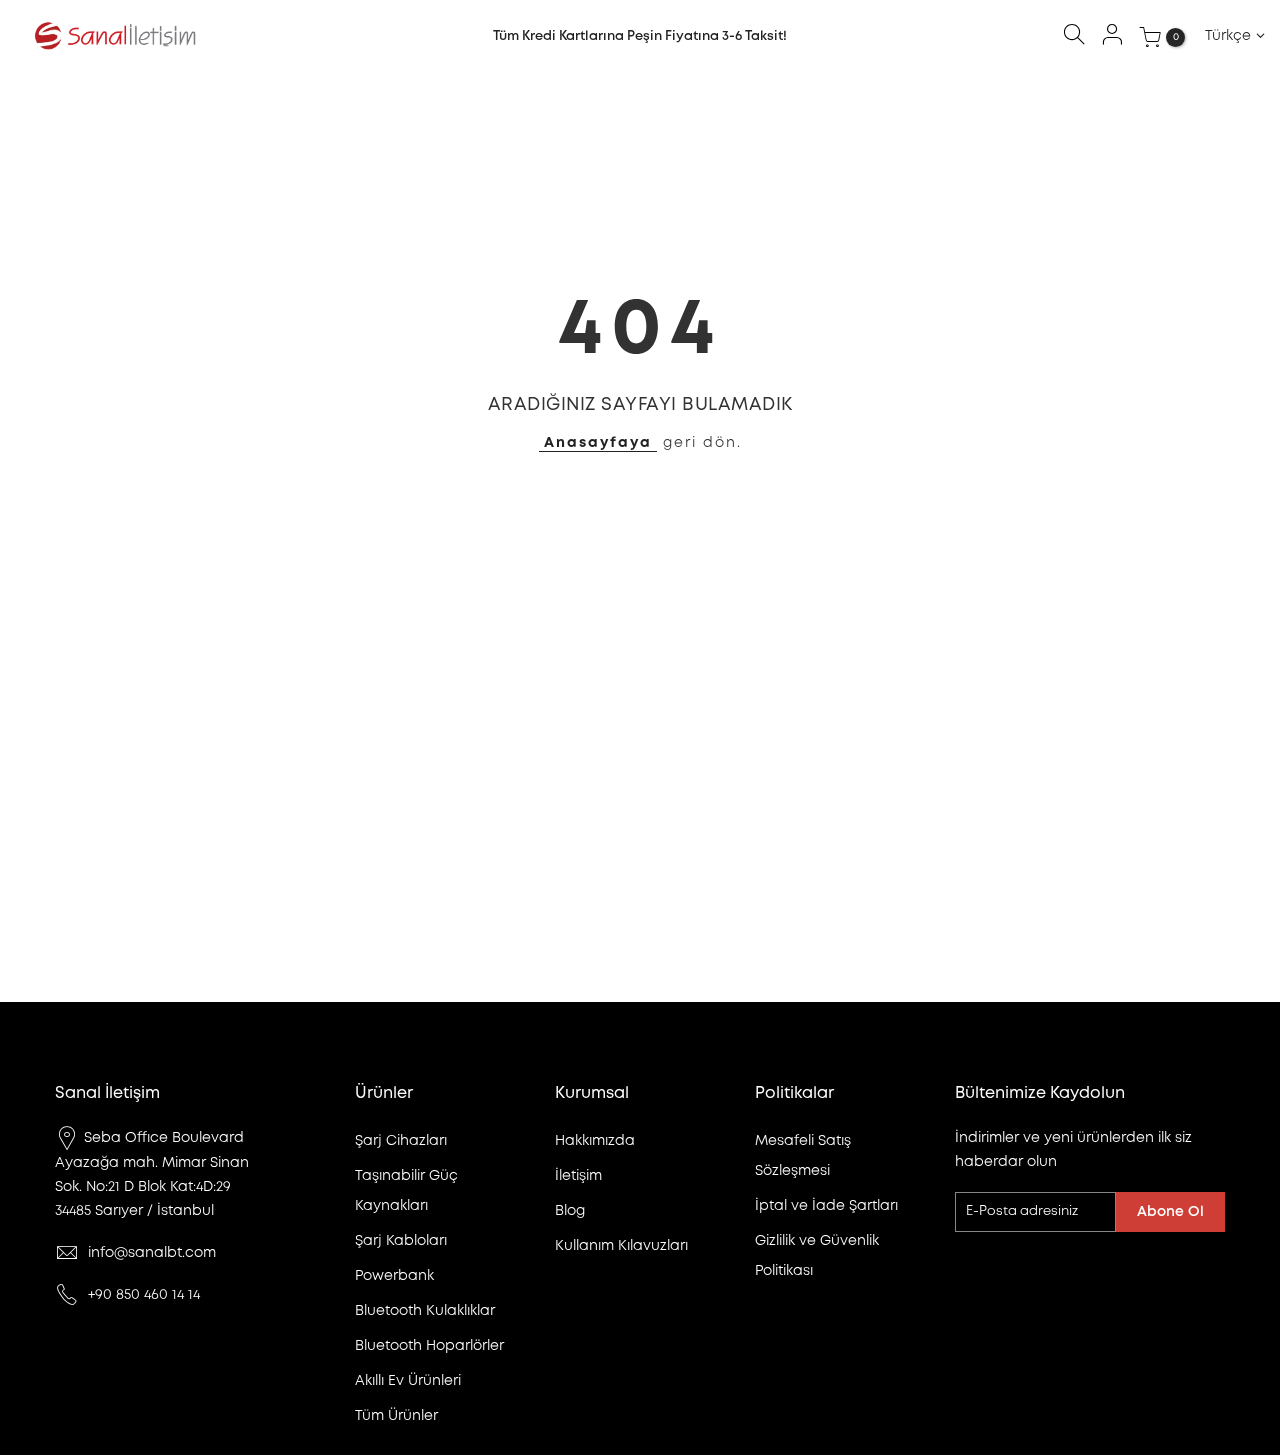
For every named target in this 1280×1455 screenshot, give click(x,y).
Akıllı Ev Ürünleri (408, 1381)
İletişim (578, 1176)
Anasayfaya (598, 443)
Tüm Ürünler (396, 1416)
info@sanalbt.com (152, 1253)
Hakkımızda (595, 1141)
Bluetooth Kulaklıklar (425, 1311)
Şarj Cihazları (401, 1141)
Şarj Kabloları (401, 1241)
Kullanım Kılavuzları (621, 1246)
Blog (570, 1211)
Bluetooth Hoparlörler (429, 1346)
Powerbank (394, 1276)
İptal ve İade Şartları (826, 1206)
